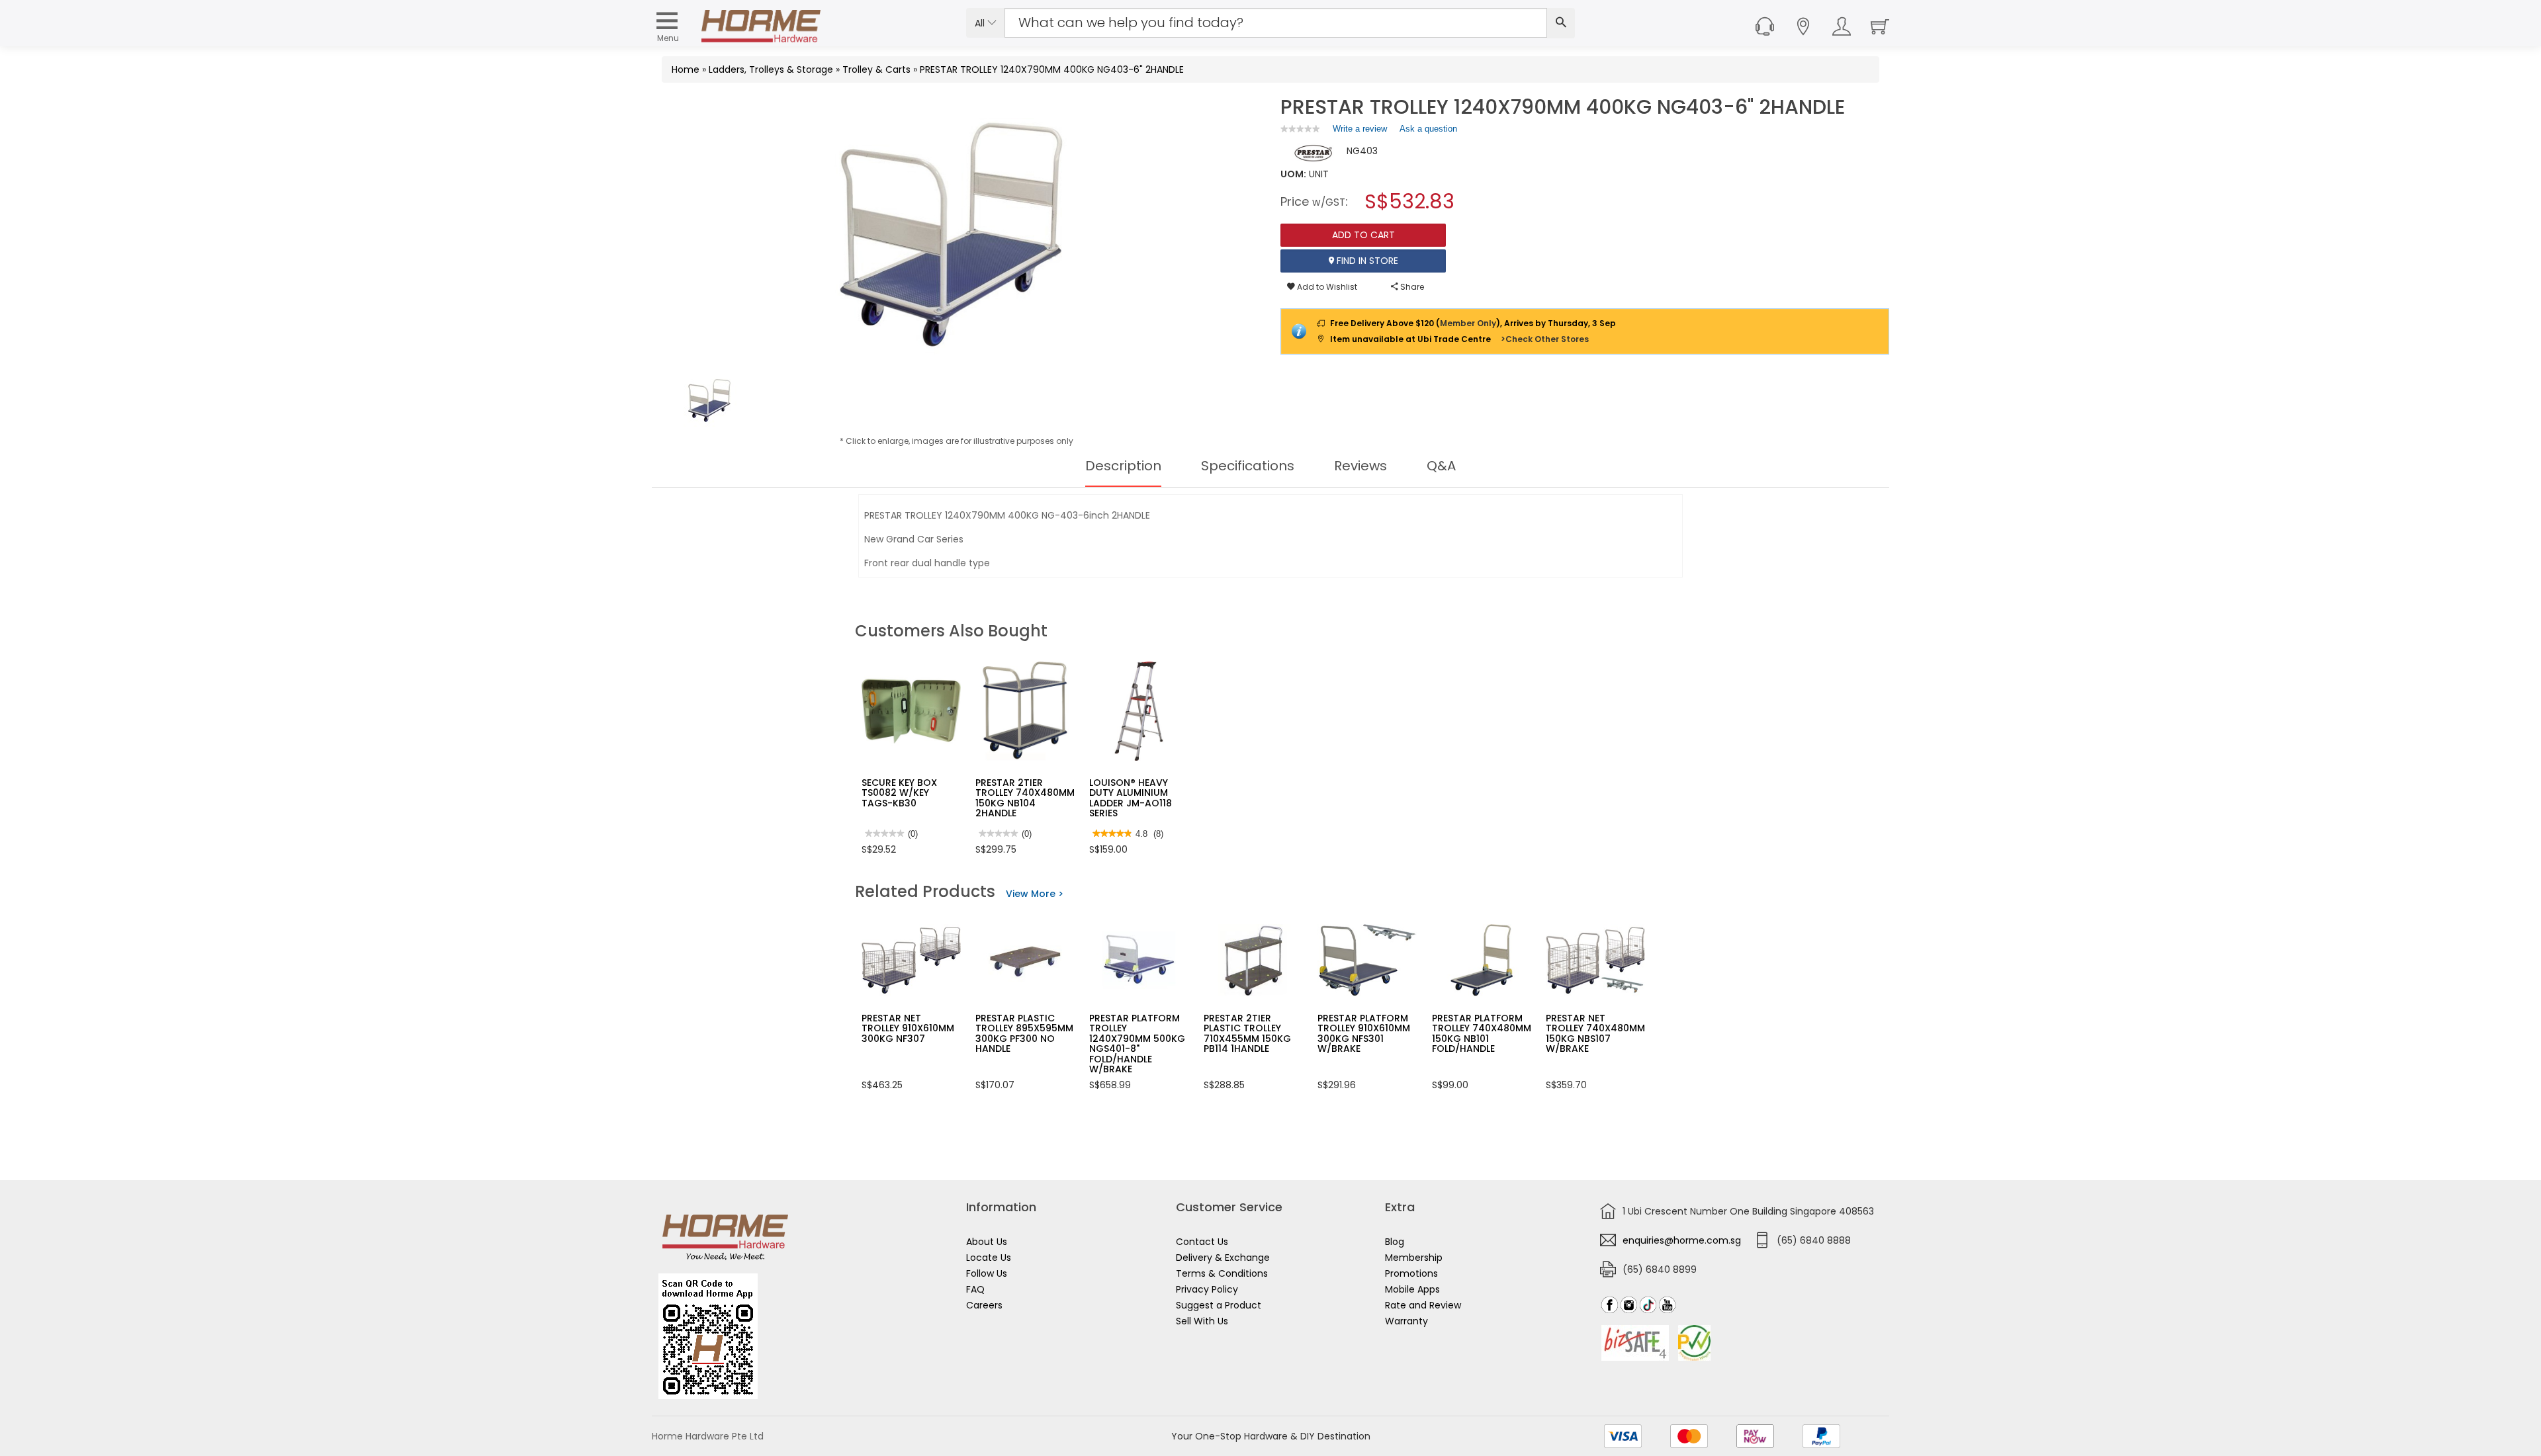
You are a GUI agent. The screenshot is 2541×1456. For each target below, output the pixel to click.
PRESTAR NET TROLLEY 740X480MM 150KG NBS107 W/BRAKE (1595, 1033)
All (981, 23)
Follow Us (987, 1273)
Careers (984, 1305)
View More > (1035, 894)
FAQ (975, 1289)
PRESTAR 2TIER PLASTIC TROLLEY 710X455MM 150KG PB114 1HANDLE (1247, 1033)
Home (686, 69)
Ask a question (1428, 129)
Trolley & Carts (876, 69)
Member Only (1468, 323)
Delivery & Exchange (1223, 1258)
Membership (1414, 1258)
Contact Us (1202, 1242)
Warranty (1406, 1321)
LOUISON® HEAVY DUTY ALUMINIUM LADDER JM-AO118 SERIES (1131, 798)
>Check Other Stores (1545, 339)
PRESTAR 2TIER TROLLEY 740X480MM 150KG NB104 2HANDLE (1025, 798)
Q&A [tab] (1441, 466)
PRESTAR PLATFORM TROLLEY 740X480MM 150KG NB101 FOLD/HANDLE (1482, 1033)
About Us (987, 1242)
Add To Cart (1363, 235)
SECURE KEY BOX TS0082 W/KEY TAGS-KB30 (899, 793)
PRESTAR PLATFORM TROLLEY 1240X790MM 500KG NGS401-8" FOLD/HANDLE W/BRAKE (1137, 1044)
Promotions (1411, 1273)
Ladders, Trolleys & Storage (771, 69)
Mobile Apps (1412, 1289)
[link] (1300, 129)
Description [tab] (1123, 466)
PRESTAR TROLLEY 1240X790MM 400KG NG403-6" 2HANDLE (1052, 69)
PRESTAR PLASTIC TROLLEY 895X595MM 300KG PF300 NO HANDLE (1024, 1033)
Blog (1395, 1242)
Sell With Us (1202, 1321)
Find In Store (1366, 261)
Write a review (1360, 132)
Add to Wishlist (1326, 287)
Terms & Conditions (1222, 1273)
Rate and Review (1423, 1305)
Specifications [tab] (1248, 466)
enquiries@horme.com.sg (1682, 1240)
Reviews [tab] (1360, 466)
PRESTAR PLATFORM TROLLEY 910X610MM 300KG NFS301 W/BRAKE (1364, 1033)
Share (1411, 287)
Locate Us (989, 1258)
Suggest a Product (1219, 1305)
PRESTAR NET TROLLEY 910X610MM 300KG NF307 (908, 1028)
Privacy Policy (1207, 1289)
